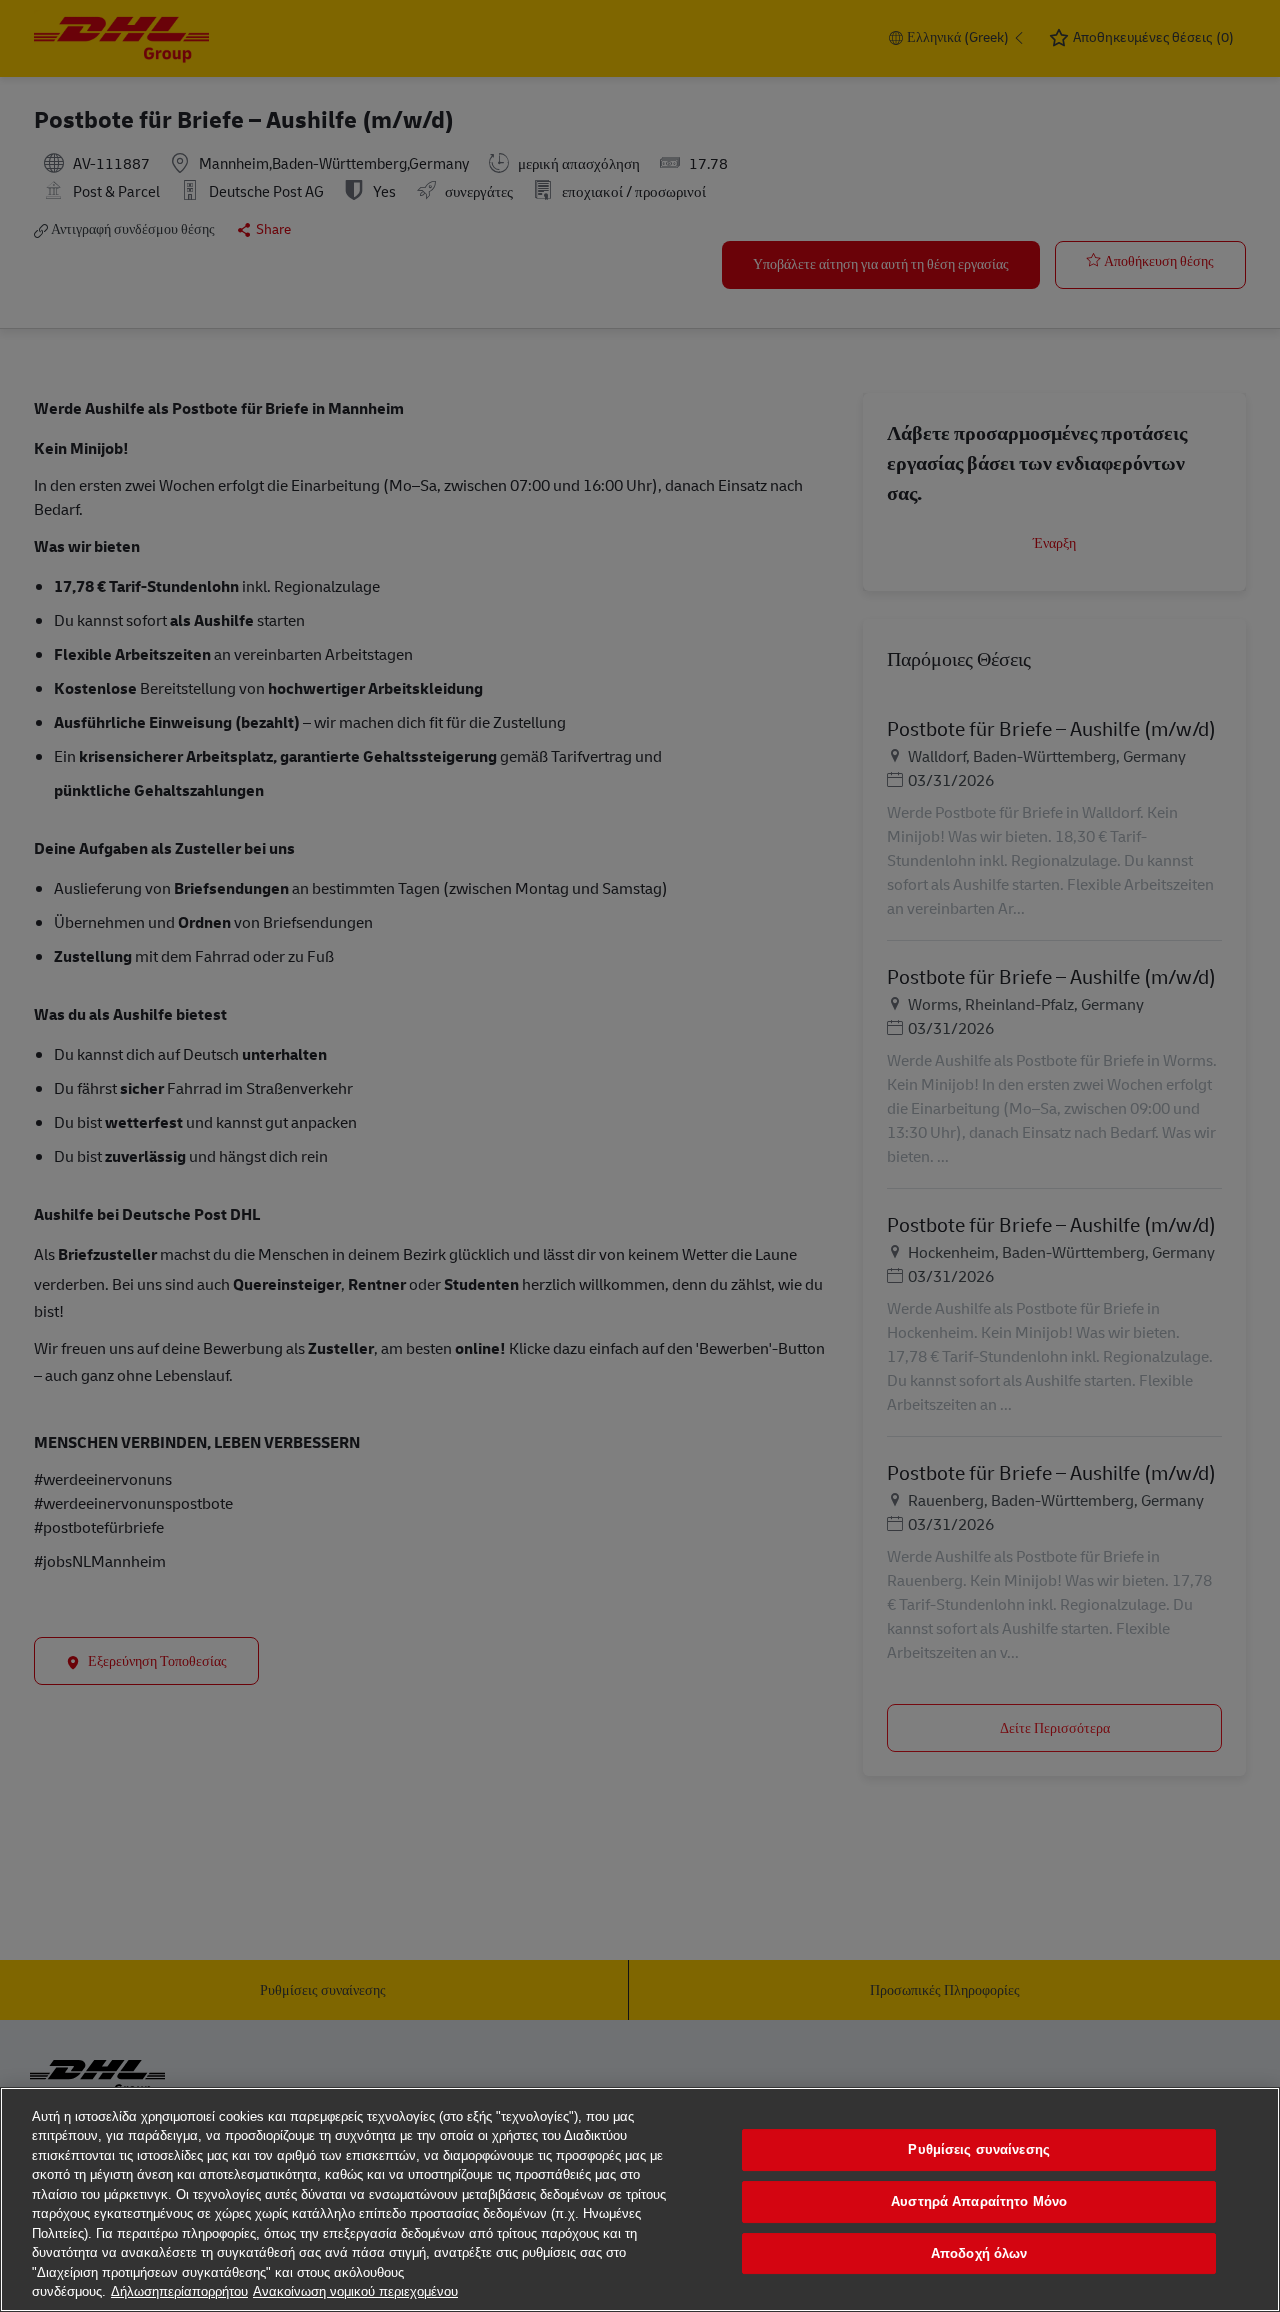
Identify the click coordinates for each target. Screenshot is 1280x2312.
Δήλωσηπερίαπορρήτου (179, 2291)
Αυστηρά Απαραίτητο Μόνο (979, 2201)
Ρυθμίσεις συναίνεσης (979, 2150)
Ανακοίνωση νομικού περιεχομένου (355, 2291)
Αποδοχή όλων (979, 2253)
